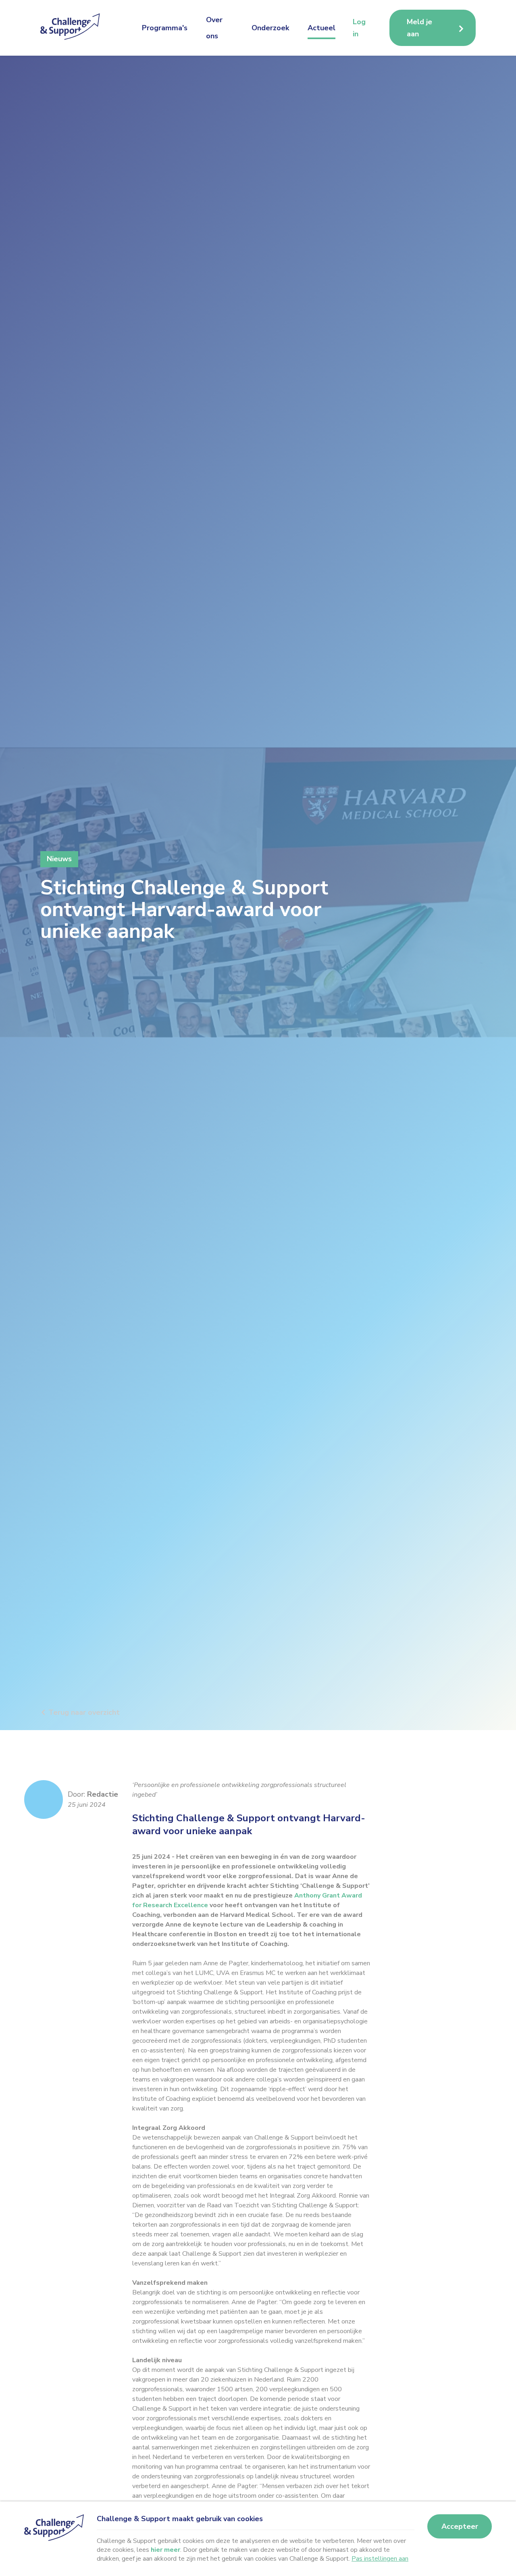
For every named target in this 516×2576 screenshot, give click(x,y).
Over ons (214, 28)
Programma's (165, 28)
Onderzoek (270, 28)
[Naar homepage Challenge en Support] (73, 28)
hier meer (165, 2550)
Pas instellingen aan (380, 2559)
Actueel (321, 28)
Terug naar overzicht (84, 1712)
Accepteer (460, 2526)
